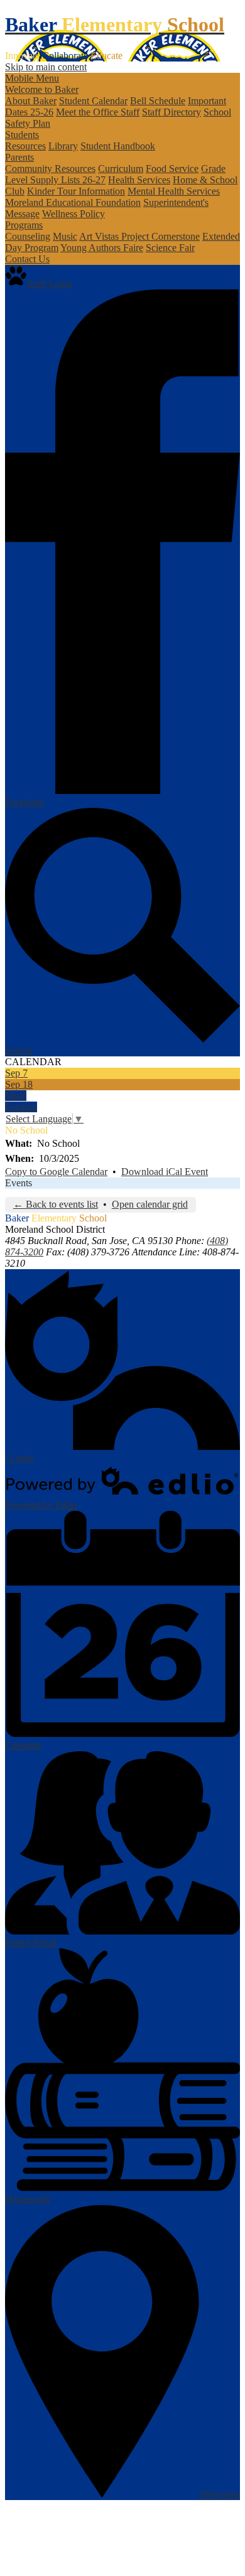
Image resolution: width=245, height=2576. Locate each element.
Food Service (172, 169)
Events (19, 1183)
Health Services (139, 180)
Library (63, 146)
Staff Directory (171, 112)
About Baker (31, 101)
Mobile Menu (32, 78)
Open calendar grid (150, 1204)
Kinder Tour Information (76, 191)
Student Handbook (118, 146)
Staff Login (50, 283)
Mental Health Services (174, 191)
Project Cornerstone (161, 236)
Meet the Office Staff (98, 112)
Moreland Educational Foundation (73, 202)
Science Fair (170, 248)
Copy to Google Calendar (56, 1172)
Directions (220, 2494)
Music (65, 236)
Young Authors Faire (102, 248)
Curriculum (121, 169)
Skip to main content (46, 67)
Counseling (28, 236)
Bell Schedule (158, 101)
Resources (25, 146)
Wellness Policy (73, 214)
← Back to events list (56, 1204)
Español (21, 1107)
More (16, 1096)
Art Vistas (100, 236)
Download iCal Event (165, 1172)
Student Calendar (93, 101)
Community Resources (50, 169)
